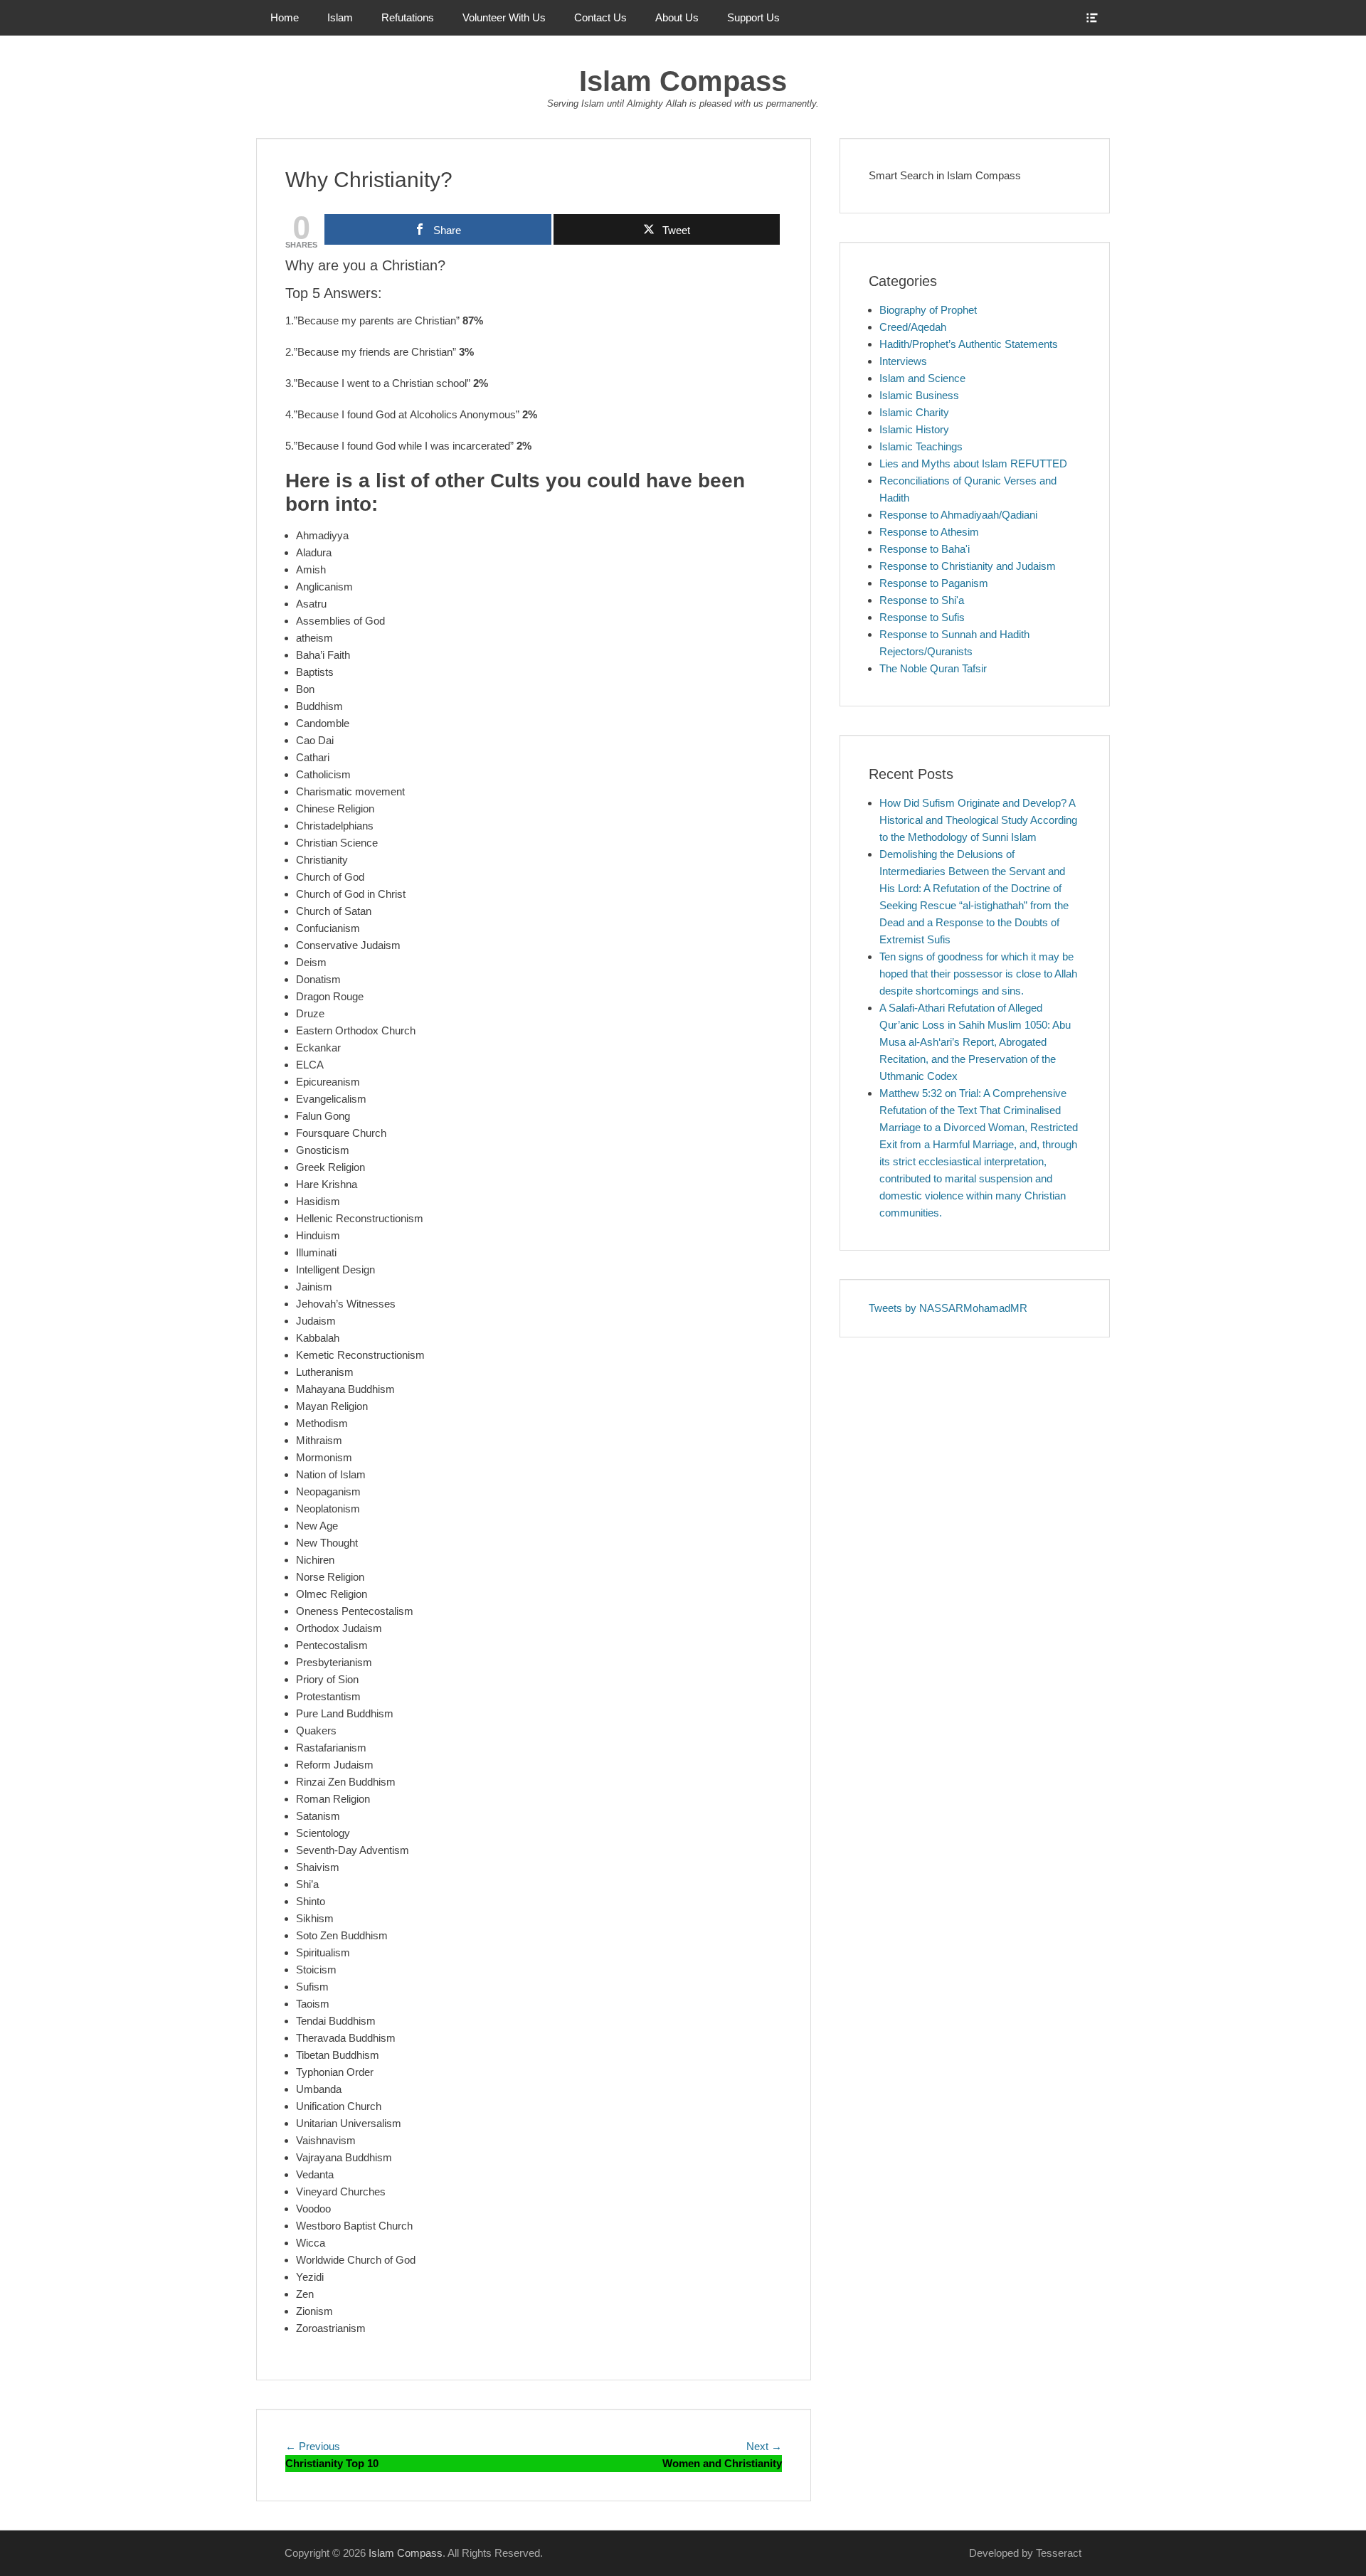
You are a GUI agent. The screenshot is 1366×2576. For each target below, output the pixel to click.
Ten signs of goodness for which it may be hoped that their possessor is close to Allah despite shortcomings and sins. (978, 974)
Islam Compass (683, 81)
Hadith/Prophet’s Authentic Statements (969, 344)
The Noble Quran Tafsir (933, 668)
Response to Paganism (934, 583)
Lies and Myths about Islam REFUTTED (973, 463)
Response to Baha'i (925, 549)
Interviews (903, 361)
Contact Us (600, 17)
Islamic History (914, 429)
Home (285, 17)
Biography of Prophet (928, 310)
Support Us (753, 17)
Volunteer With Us (504, 17)
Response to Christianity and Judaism (968, 566)
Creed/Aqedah (913, 327)
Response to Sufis (922, 617)
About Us (677, 17)
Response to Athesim (929, 532)
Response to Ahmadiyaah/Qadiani (958, 515)
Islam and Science (922, 378)
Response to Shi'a (922, 600)
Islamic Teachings (921, 446)
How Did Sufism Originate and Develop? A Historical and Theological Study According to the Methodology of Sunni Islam (978, 820)
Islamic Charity (914, 412)
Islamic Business (919, 395)
